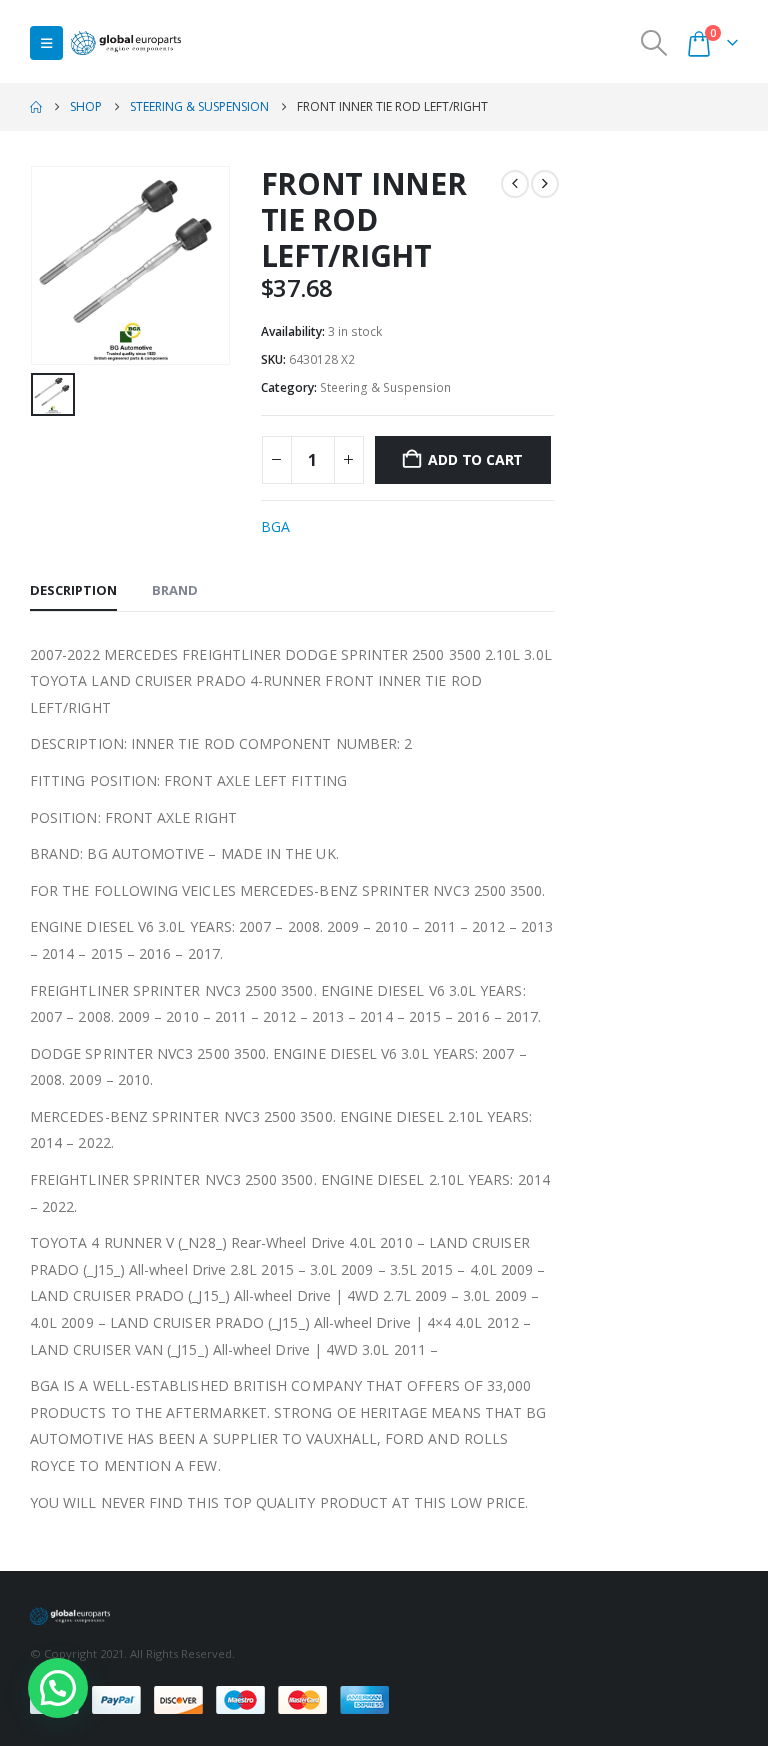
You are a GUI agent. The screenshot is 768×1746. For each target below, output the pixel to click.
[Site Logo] (126, 43)
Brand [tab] (175, 590)
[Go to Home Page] (36, 107)
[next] (545, 184)
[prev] (515, 184)
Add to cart (475, 459)
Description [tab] (73, 590)
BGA (275, 526)
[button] (46, 43)
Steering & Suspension (385, 387)
